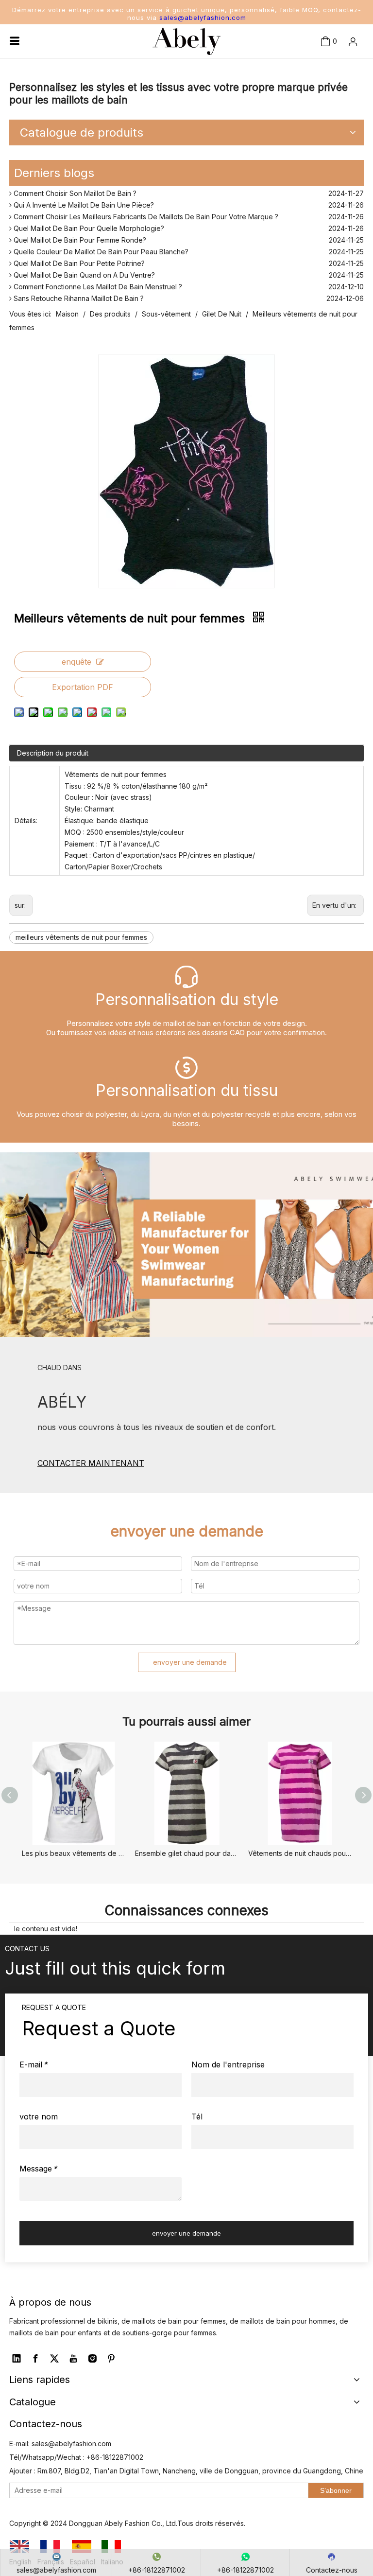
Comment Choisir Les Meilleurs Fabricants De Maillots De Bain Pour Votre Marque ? (145, 212)
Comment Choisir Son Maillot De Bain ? (74, 189)
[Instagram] (92, 2359)
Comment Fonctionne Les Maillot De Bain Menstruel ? (97, 282)
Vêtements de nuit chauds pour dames (300, 1853)
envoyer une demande (190, 1662)
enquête (76, 662)
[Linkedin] (17, 2359)
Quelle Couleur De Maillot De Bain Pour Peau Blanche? (100, 247)
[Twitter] (54, 2359)
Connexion (339, 68)
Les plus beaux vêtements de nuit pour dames (74, 1853)
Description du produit (53, 753)
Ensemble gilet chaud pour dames (187, 1853)
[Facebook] (35, 2359)
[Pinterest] (111, 2359)
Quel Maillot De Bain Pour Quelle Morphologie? (88, 224)
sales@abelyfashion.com (203, 18)
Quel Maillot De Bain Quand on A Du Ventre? (83, 271)
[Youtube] (73, 2359)
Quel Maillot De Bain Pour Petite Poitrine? (78, 259)
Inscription (340, 84)
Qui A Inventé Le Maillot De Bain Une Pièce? (83, 201)
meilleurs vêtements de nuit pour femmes (81, 937)
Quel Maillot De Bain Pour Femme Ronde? (79, 236)
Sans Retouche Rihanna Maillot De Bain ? (78, 294)
